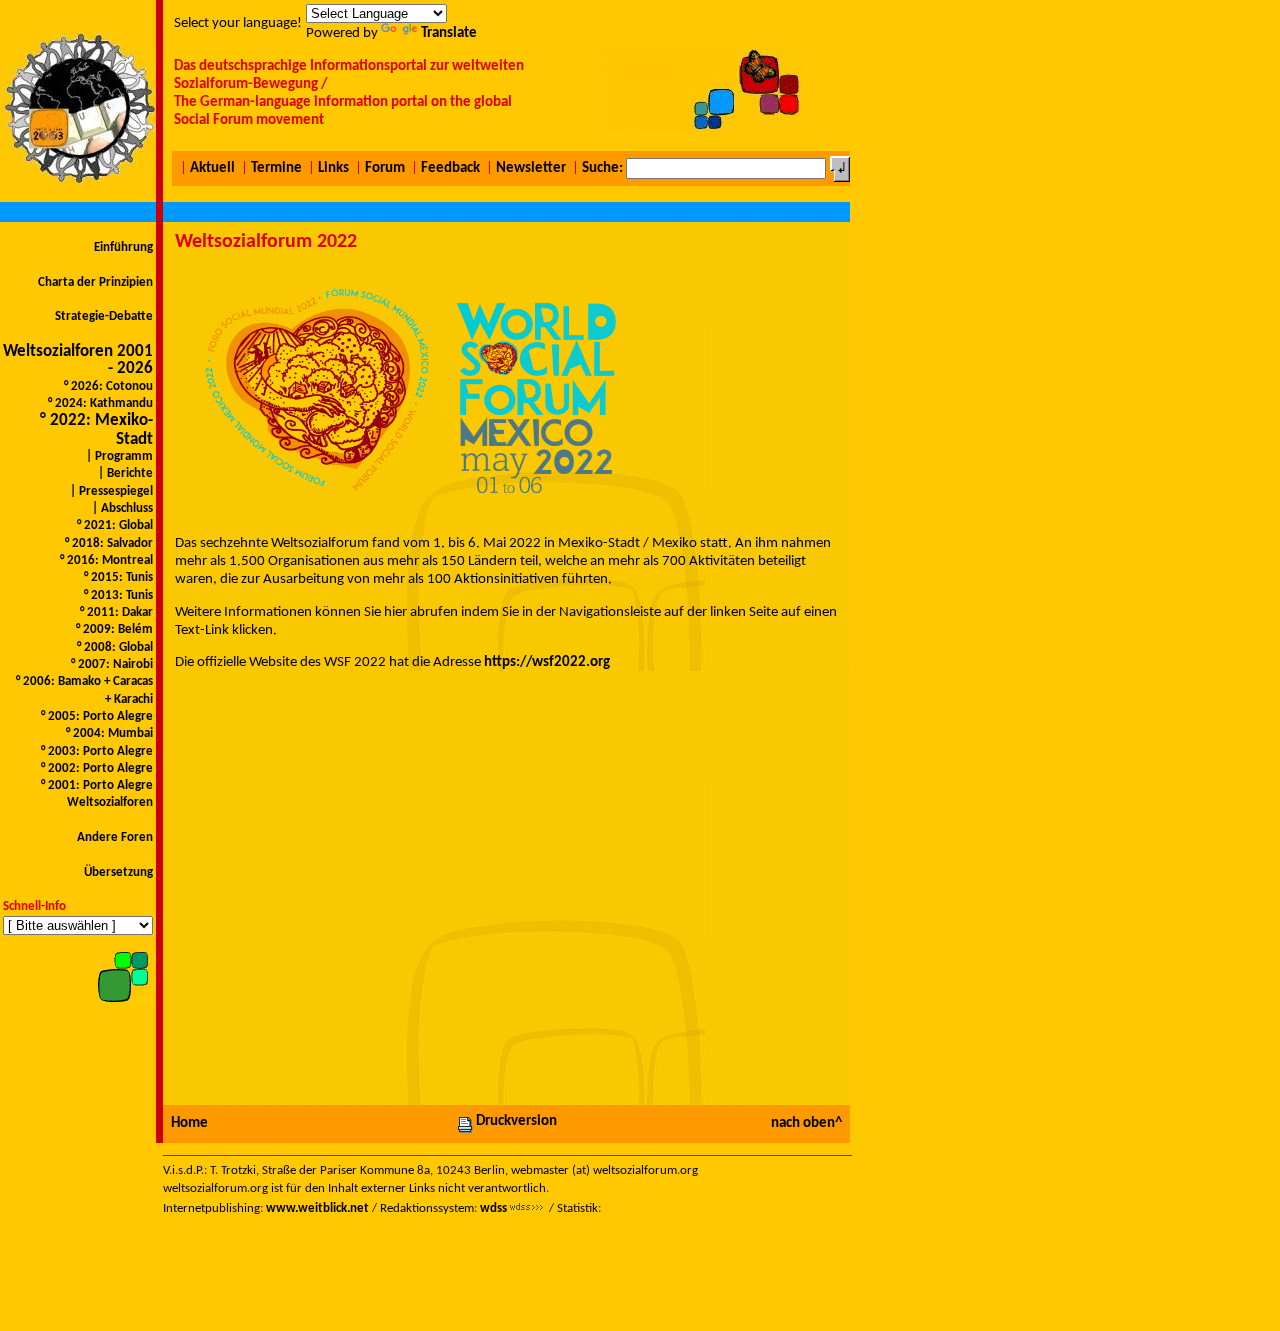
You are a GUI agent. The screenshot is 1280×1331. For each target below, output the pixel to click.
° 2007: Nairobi (110, 664)
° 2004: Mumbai (108, 733)
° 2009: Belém (113, 629)
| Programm (118, 456)
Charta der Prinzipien (95, 282)
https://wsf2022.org (547, 662)
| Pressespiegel (110, 491)
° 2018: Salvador (107, 543)
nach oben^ (806, 1123)
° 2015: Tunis (117, 577)
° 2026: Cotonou (107, 386)
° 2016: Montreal (105, 560)
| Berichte (124, 473)
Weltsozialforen (110, 802)
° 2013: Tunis (117, 595)
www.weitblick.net (317, 1208)
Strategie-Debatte (104, 316)
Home (189, 1123)
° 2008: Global (113, 647)
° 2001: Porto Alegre (95, 785)
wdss (493, 1208)
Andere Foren (115, 837)
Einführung (123, 247)
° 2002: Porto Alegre (95, 768)
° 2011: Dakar (115, 612)
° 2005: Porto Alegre (95, 716)
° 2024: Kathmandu (99, 403)
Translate (449, 33)
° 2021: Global (113, 525)
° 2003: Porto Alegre (95, 751)
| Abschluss (121, 508)
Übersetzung (118, 872)
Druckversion (516, 1121)
